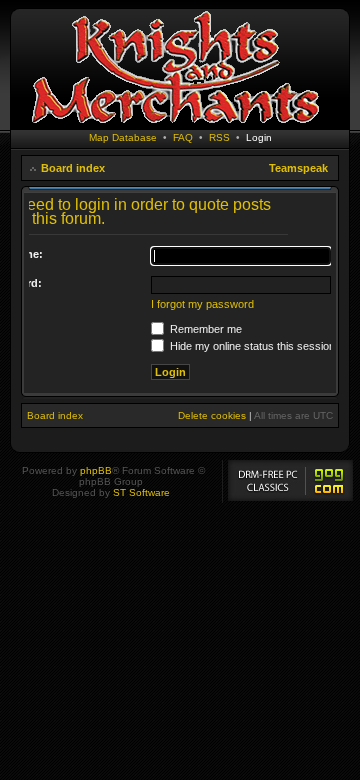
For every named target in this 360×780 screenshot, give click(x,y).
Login (259, 137)
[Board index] (175, 124)
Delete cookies (212, 415)
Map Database (123, 137)
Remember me (204, 329)
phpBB (96, 470)
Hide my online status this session (251, 346)
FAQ (183, 137)
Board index (73, 168)
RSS (219, 137)
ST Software (141, 492)
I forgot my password (202, 304)
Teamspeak (298, 168)
